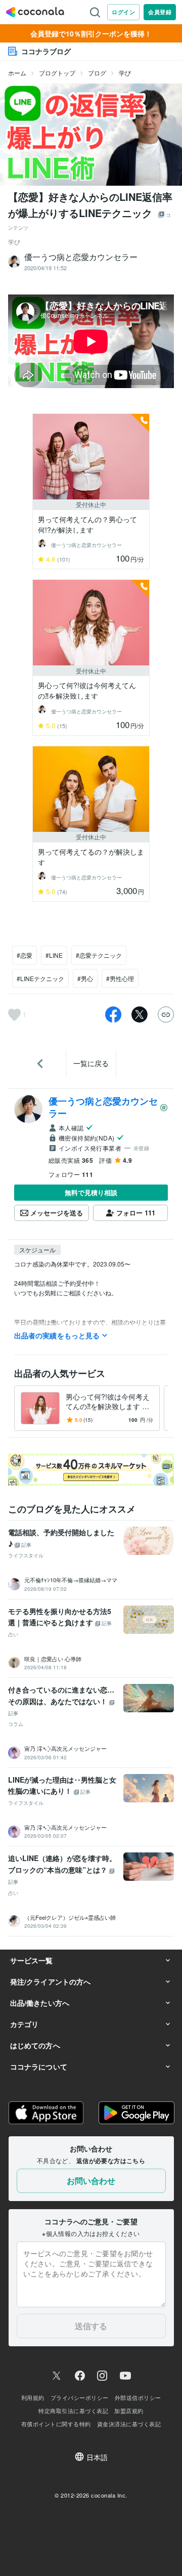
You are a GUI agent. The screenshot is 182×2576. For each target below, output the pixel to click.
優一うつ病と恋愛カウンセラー (103, 1107)
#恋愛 (25, 955)
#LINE (54, 955)
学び (125, 73)
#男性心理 (120, 978)
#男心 (85, 978)
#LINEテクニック (40, 978)
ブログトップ (57, 73)
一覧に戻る (91, 1063)
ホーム (17, 73)
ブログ (97, 73)
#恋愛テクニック (99, 955)
